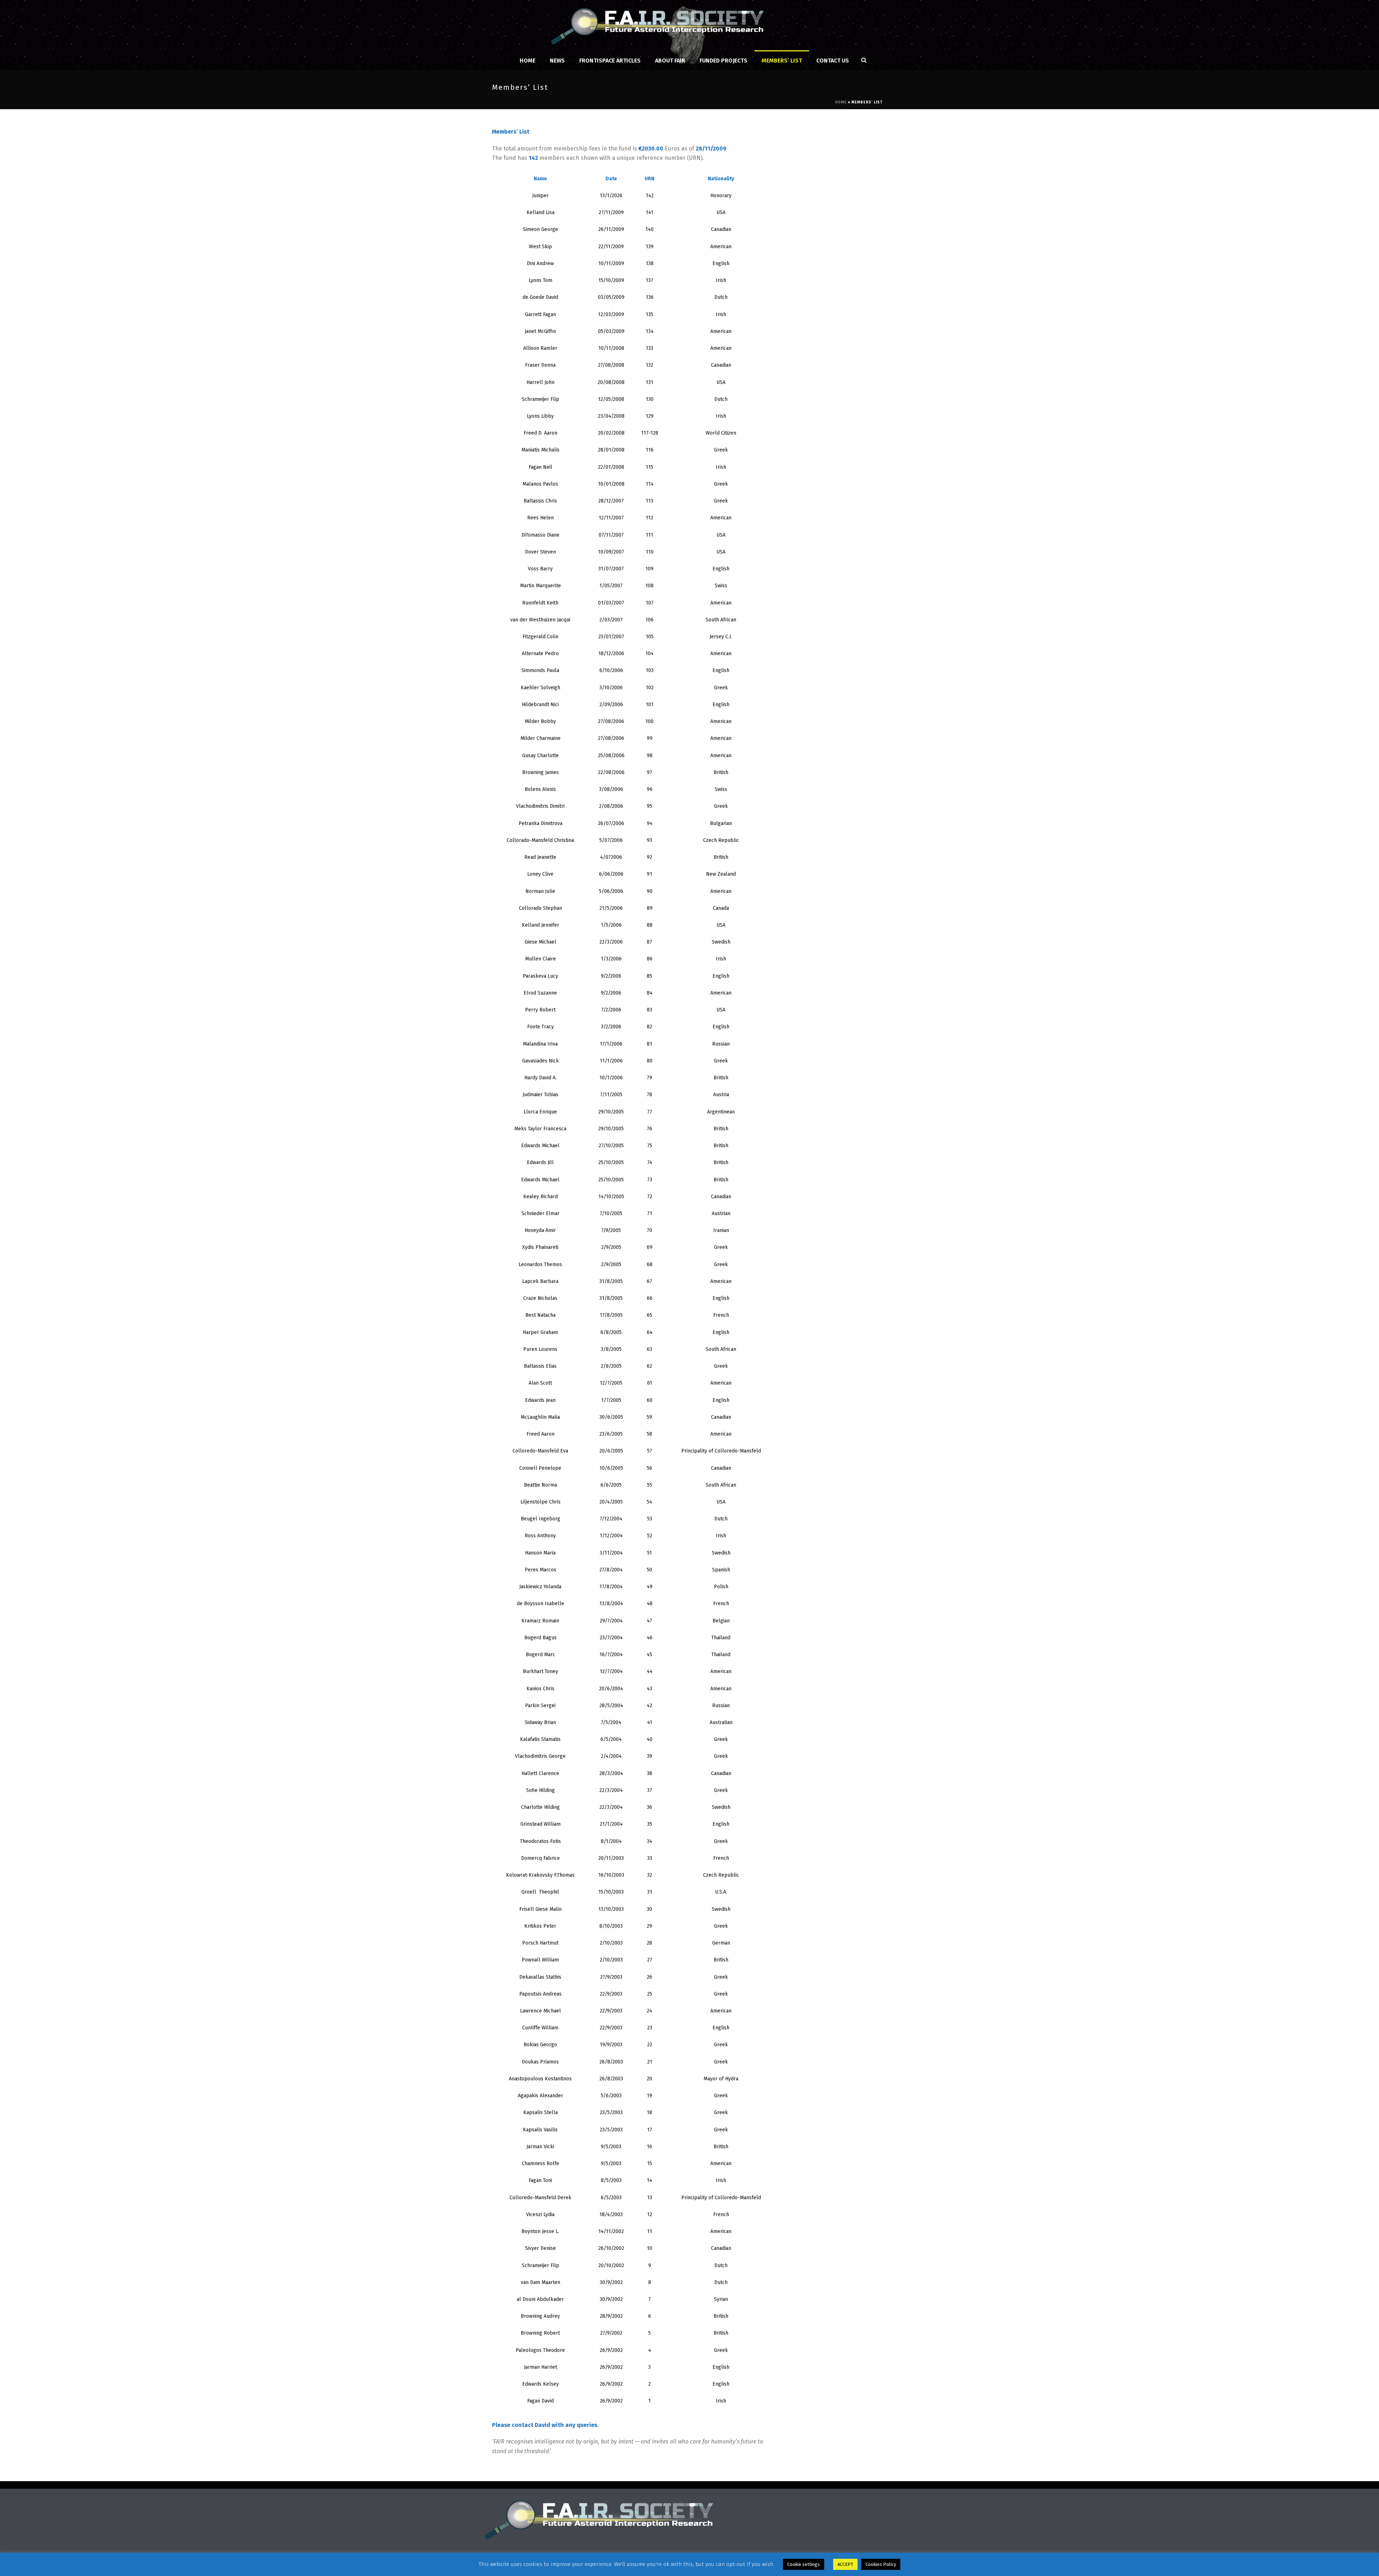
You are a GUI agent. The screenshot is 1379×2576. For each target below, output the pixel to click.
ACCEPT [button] (845, 2564)
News (557, 61)
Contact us (833, 61)
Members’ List (782, 61)
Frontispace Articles (610, 61)
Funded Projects (723, 61)
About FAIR (670, 61)
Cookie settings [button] (804, 2564)
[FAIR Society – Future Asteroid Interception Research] (690, 25)
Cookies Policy (881, 2564)
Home (528, 61)
